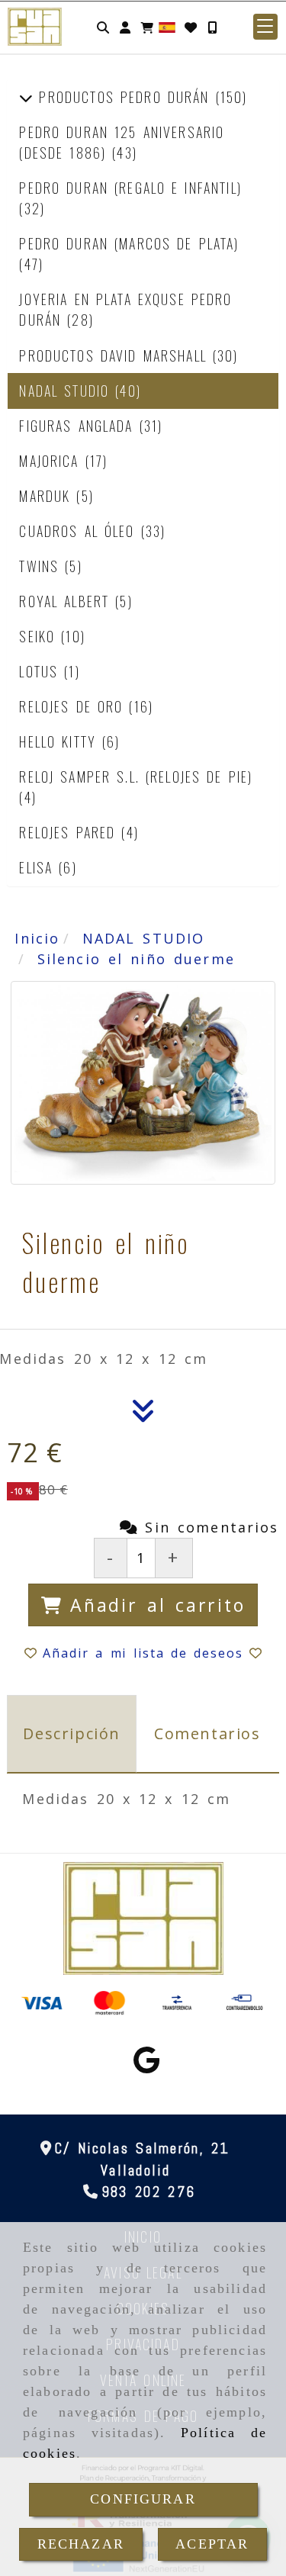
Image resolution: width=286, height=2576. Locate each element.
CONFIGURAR (143, 2499)
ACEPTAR (212, 2544)
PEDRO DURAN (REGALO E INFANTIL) (130, 188)
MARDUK (48, 496)
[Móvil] (212, 27)
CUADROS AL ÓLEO (80, 531)
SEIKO (40, 636)
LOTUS (42, 671)
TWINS (42, 566)
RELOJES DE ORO (74, 706)
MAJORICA (52, 461)
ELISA (39, 867)
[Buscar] (103, 27)
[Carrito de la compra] (147, 27)
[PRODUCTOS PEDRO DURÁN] (26, 97)
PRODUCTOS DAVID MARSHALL (116, 355)
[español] (167, 26)
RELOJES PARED (70, 832)
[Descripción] (143, 1415)
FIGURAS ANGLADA (79, 426)
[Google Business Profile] (146, 2065)
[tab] (72, 1734)
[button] (125, 27)
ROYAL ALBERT (67, 601)
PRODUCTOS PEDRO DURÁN (124, 97)
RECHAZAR (81, 2544)
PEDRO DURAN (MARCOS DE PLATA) (129, 243)
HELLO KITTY (61, 741)
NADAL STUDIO (67, 391)
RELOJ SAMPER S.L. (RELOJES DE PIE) (136, 777)
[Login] (191, 27)
